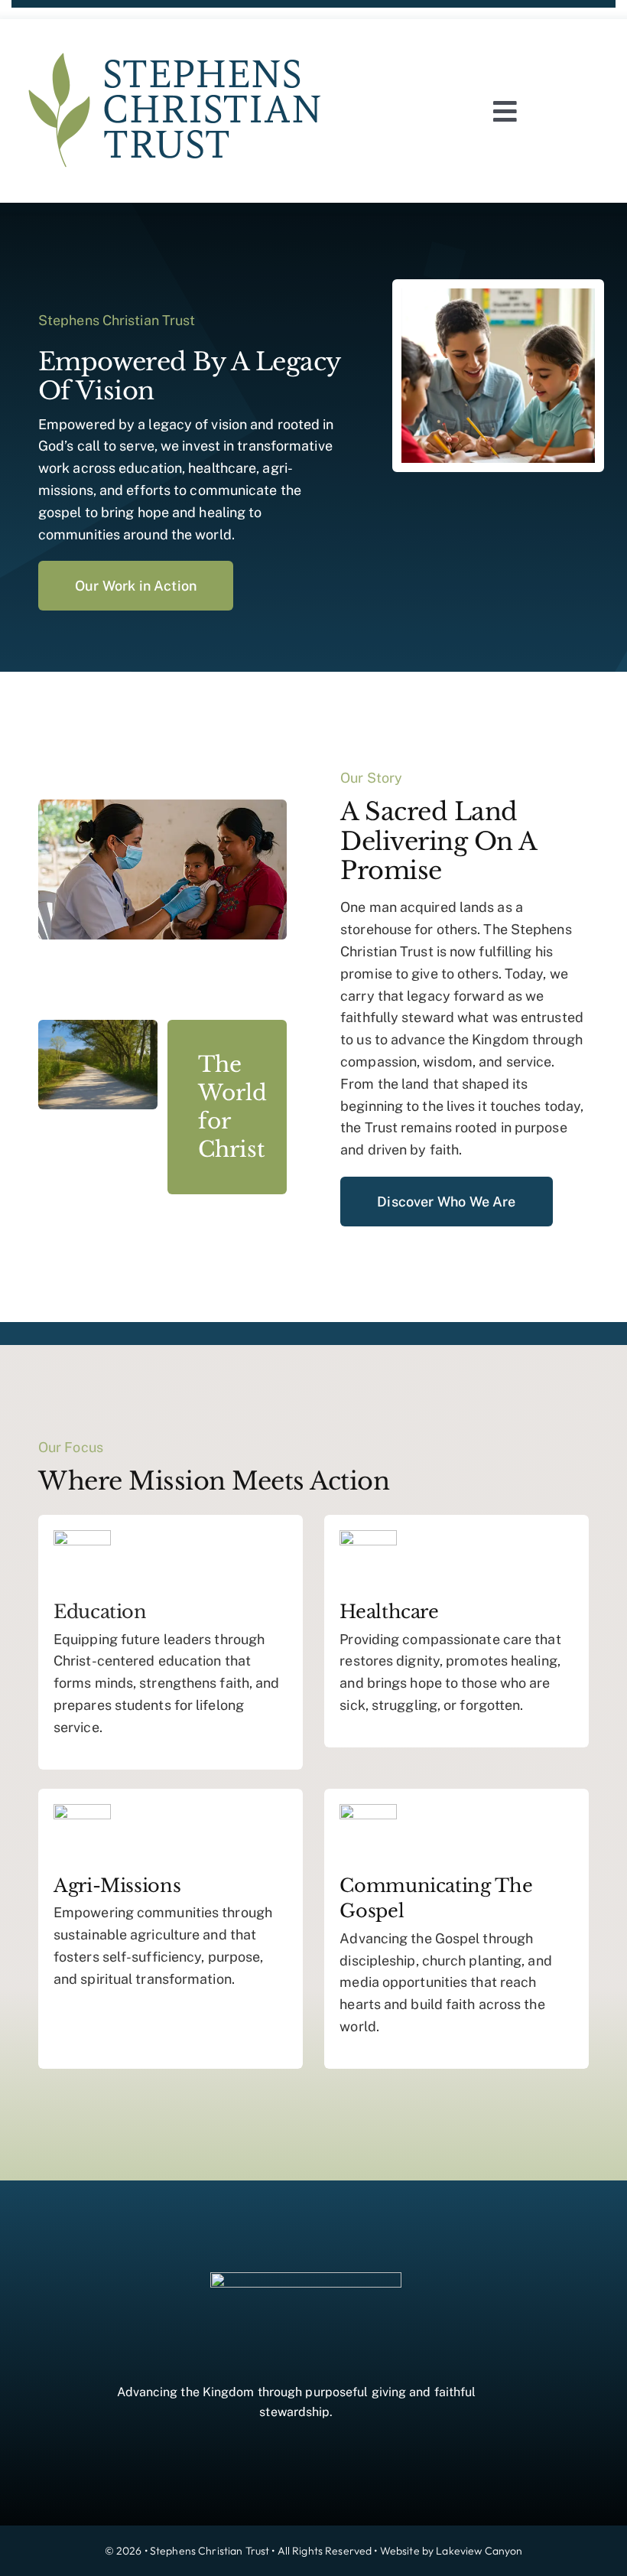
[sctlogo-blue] (176, 41)
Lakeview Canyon (479, 2551)
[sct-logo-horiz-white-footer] (306, 2279)
